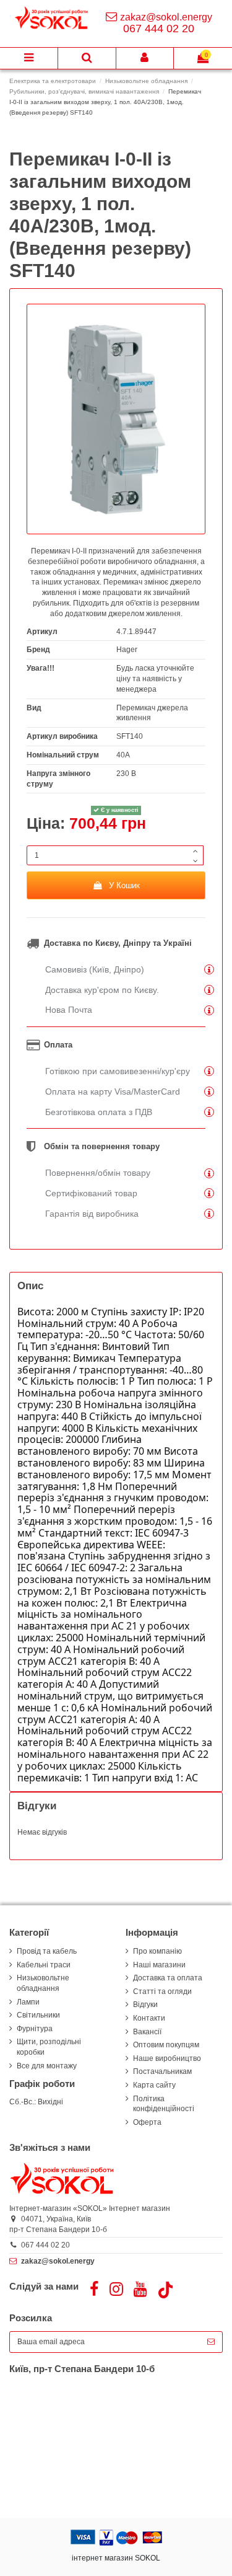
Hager (127, 650)
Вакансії (147, 2032)
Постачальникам (162, 2071)
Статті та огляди (162, 1992)
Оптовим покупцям (166, 2045)
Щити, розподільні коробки (49, 2047)
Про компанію (157, 1951)
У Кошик (124, 885)
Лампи (28, 2002)
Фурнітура (35, 2029)
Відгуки (145, 2005)
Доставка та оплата (168, 1978)
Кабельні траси (44, 1965)
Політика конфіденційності (164, 2104)
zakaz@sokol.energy (166, 17)
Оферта (147, 2122)
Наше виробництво (167, 2058)
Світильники (38, 2015)
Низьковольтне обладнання (43, 1983)
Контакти (149, 2018)
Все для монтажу (47, 2066)
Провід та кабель (47, 1951)
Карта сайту (154, 2085)
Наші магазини (159, 1965)
